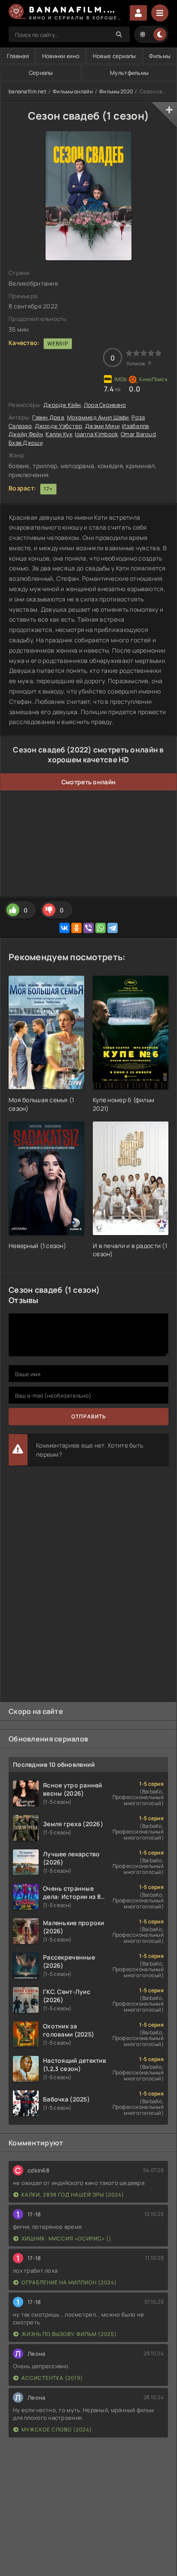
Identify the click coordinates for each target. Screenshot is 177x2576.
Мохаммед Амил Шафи (98, 417)
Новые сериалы (114, 56)
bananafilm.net (27, 91)
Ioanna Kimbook (96, 434)
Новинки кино (61, 56)
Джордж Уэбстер (59, 426)
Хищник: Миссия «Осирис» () (66, 2239)
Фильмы (160, 56)
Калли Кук (59, 434)
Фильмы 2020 (116, 91)
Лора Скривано (105, 405)
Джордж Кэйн (62, 405)
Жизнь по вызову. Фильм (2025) (69, 2334)
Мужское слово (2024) (57, 2430)
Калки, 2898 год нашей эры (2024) (73, 2195)
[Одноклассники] (76, 928)
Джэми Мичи (102, 426)
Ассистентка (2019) (52, 2378)
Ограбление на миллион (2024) (69, 2282)
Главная (18, 56)
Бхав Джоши (26, 443)
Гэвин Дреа (48, 417)
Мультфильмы (129, 73)
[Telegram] (113, 928)
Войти (138, 13)
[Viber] (88, 928)
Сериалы (41, 73)
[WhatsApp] (101, 928)
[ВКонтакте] (64, 928)
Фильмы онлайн (73, 91)
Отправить (89, 1416)
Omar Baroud (138, 434)
